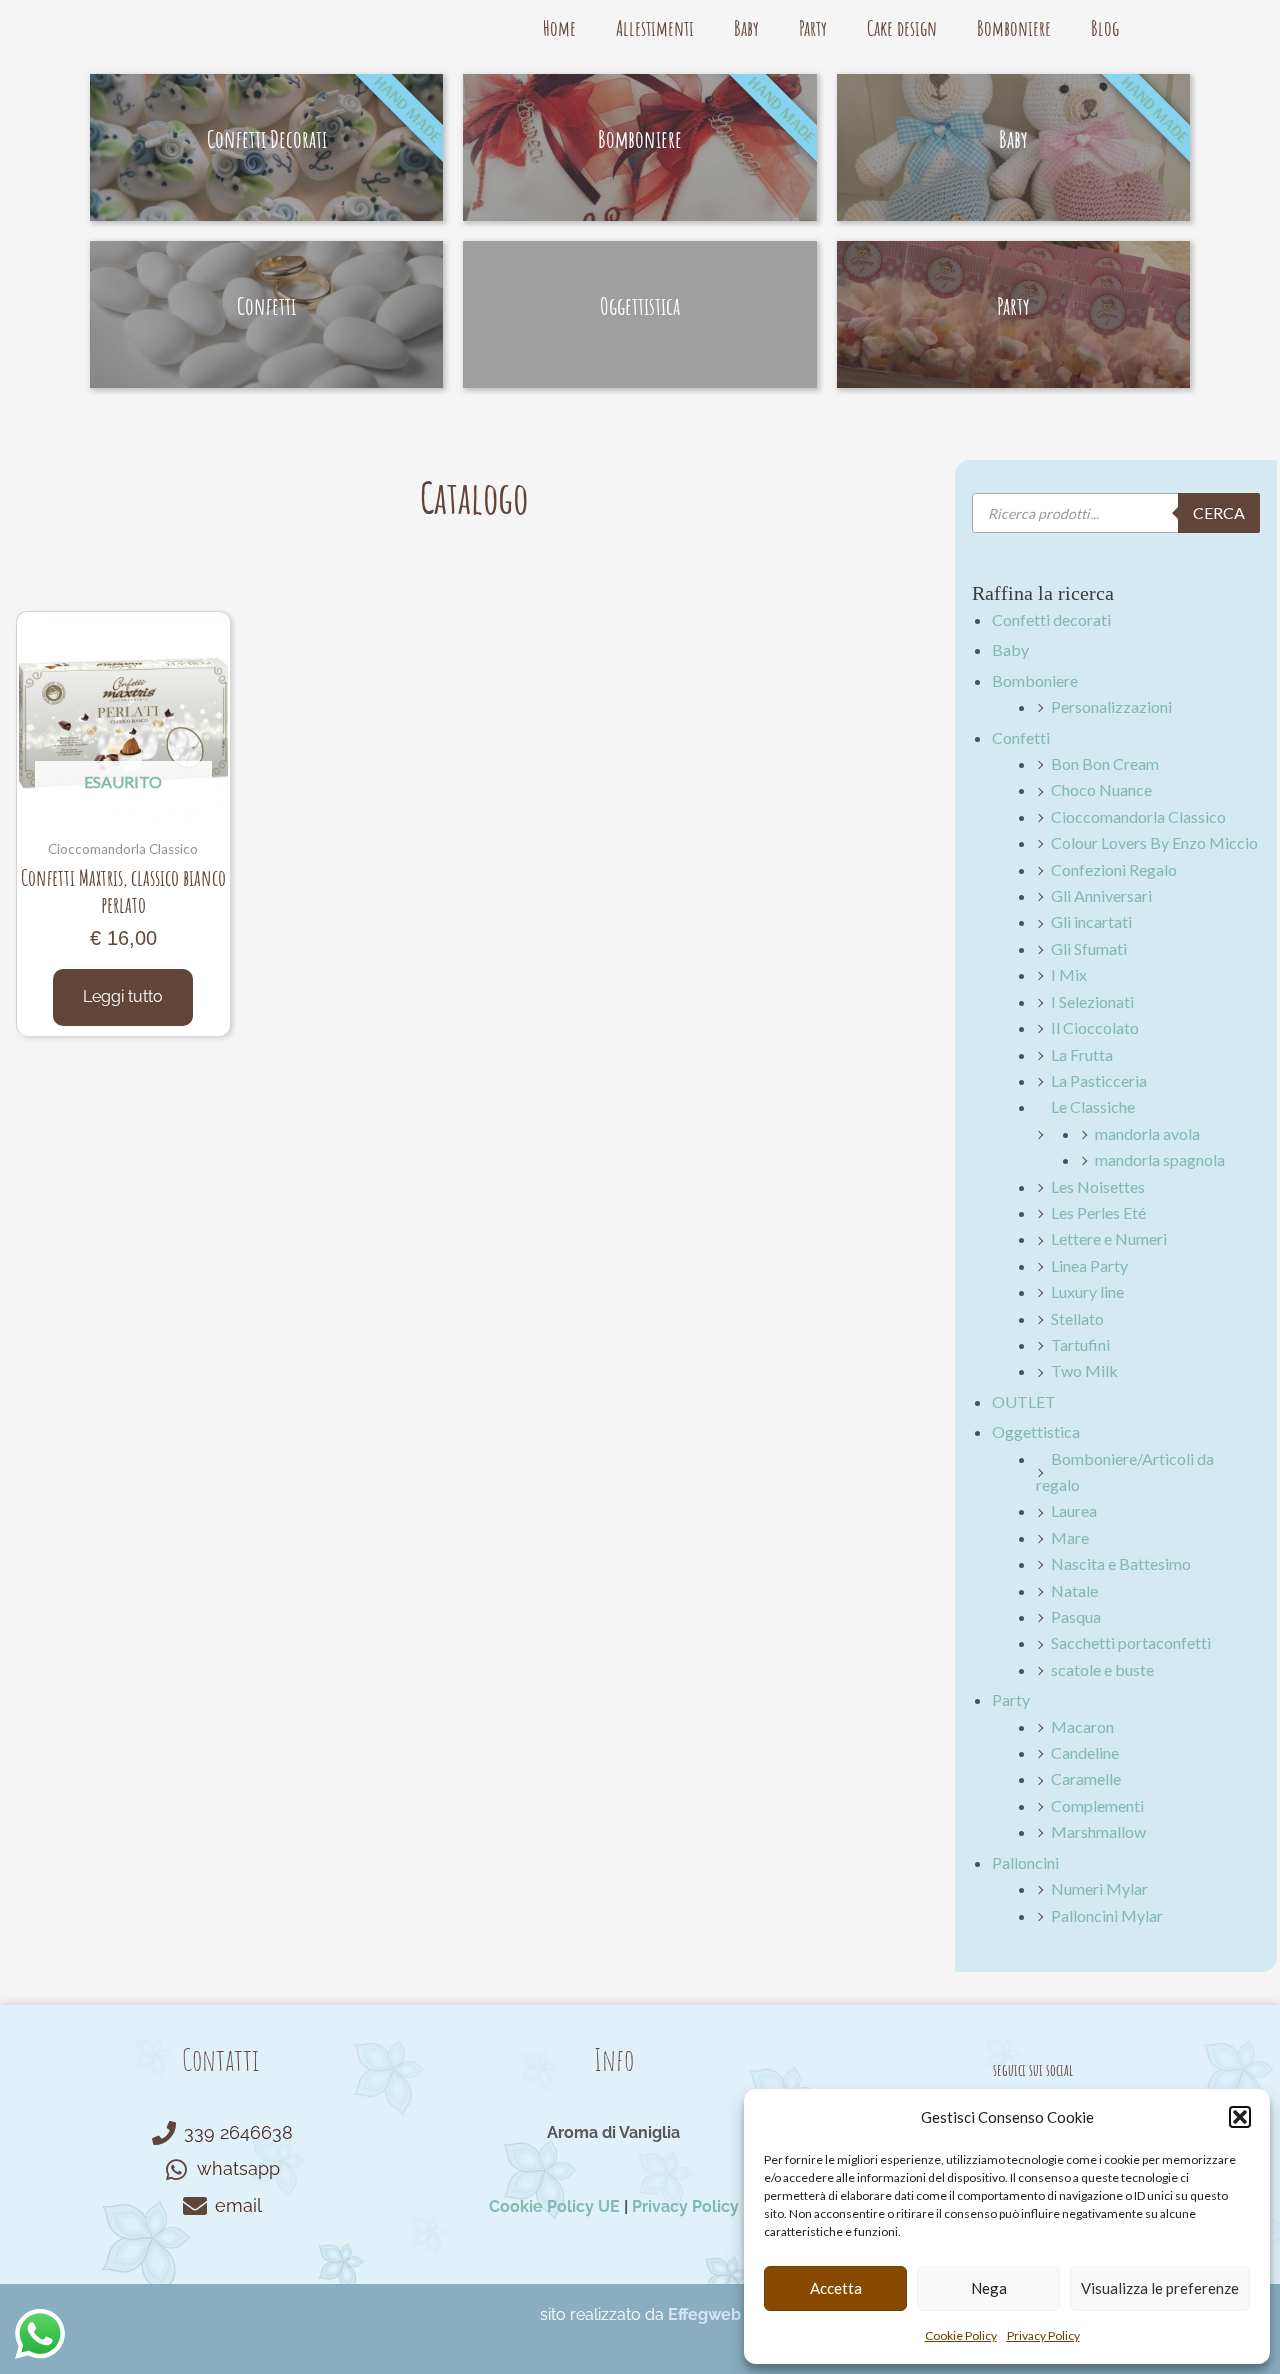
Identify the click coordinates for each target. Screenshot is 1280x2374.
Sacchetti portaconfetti (1131, 1642)
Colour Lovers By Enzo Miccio (1154, 842)
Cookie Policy (961, 2335)
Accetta (836, 2288)
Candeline (1085, 1752)
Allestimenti (655, 28)
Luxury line (1087, 1291)
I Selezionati (1092, 1001)
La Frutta (1082, 1054)
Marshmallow (1098, 1831)
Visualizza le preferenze (1160, 2288)
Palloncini (1025, 1862)
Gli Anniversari (1101, 895)
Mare (1070, 1537)
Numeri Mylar (1099, 1888)
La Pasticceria (1099, 1080)
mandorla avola (1147, 1133)
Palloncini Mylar (1107, 1915)
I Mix (1069, 974)
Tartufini (1080, 1344)
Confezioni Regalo (1114, 869)
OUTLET (1024, 1401)
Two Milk (1084, 1370)
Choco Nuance (1101, 789)
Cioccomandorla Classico (1138, 816)
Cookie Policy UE (554, 2206)
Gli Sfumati (1089, 948)
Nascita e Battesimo (1121, 1563)
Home (559, 28)
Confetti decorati (1051, 619)
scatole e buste (1102, 1669)
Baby (746, 28)
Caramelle (1086, 1778)
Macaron (1082, 1726)
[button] (1240, 2117)
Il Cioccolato (1095, 1027)
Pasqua (1076, 1616)
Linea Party (1089, 1265)
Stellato (1077, 1318)
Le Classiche (1093, 1106)
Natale (1074, 1590)
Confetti (1021, 737)
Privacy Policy (1043, 2335)
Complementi (1097, 1805)
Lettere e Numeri (1109, 1238)
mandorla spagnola (1160, 1159)
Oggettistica (1036, 1431)
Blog (1105, 28)
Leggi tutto (123, 996)
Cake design (902, 28)
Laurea (1074, 1510)
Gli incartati (1091, 921)
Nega (989, 2288)
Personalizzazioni (1111, 706)
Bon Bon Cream (1105, 763)
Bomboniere (1014, 28)
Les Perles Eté (1098, 1212)
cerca (1219, 512)
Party (813, 28)
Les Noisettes (1098, 1186)
